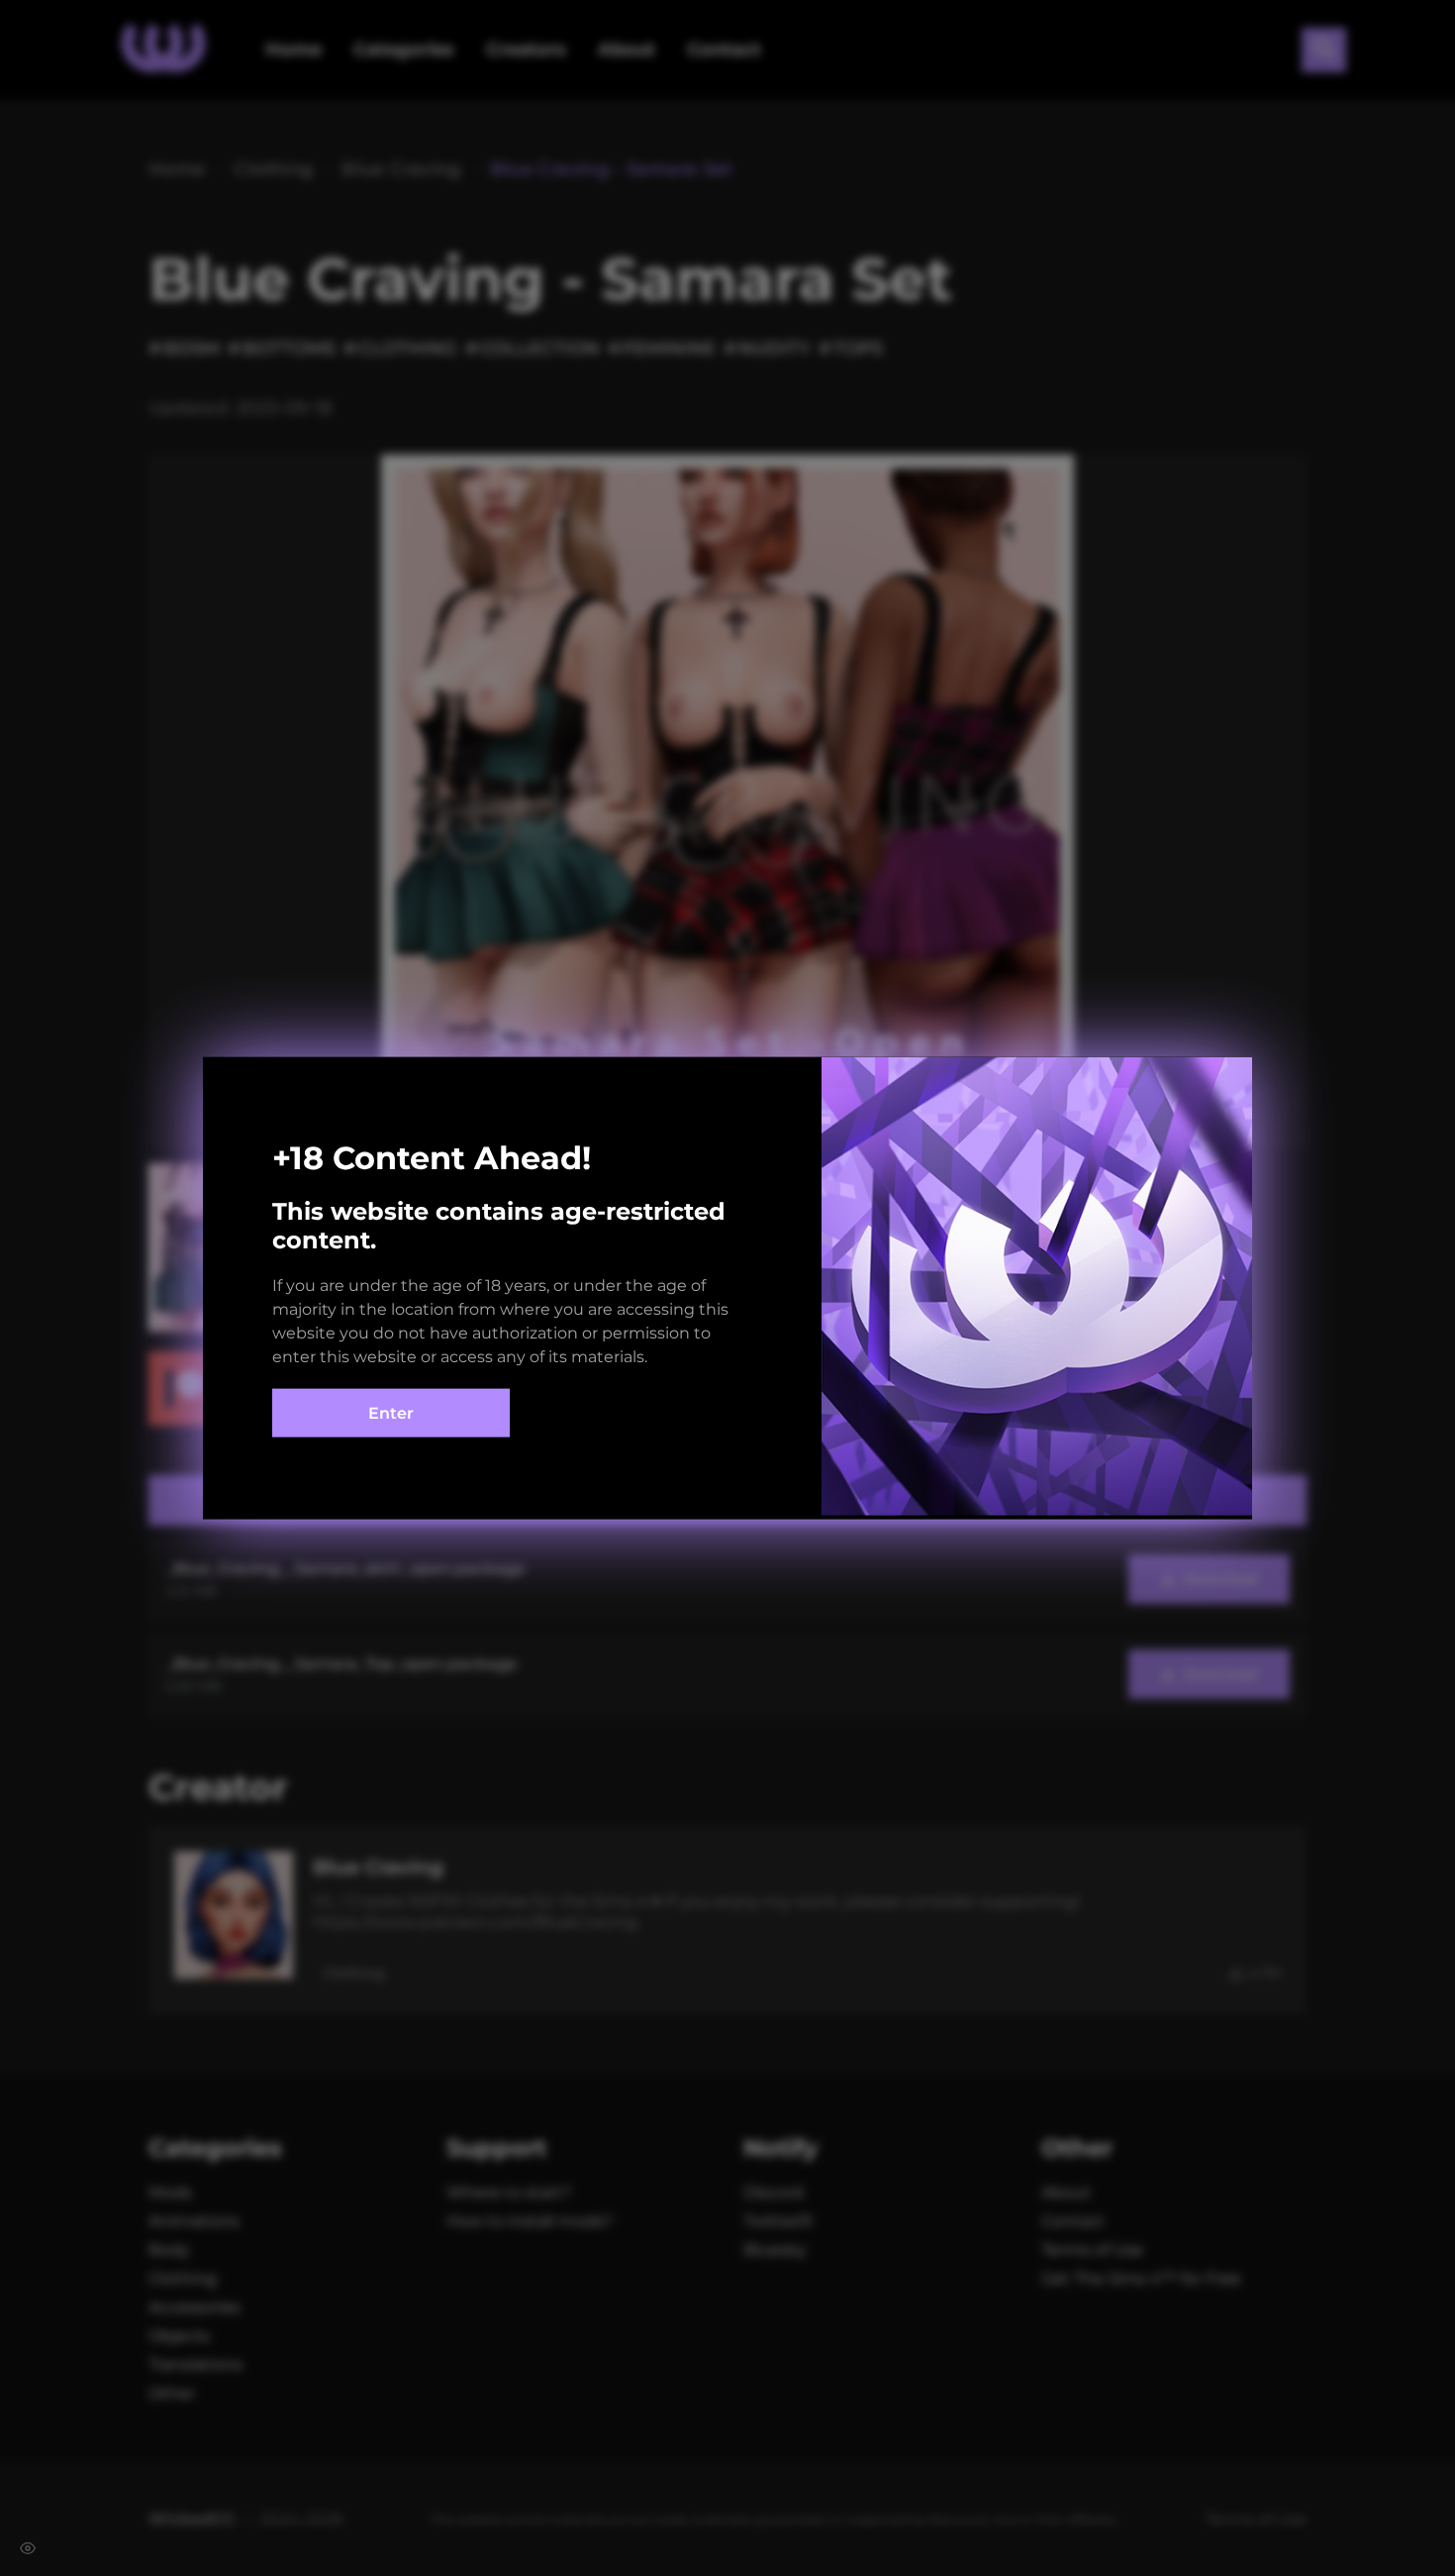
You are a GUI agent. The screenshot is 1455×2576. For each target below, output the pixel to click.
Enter (391, 1413)
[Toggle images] (28, 2548)
